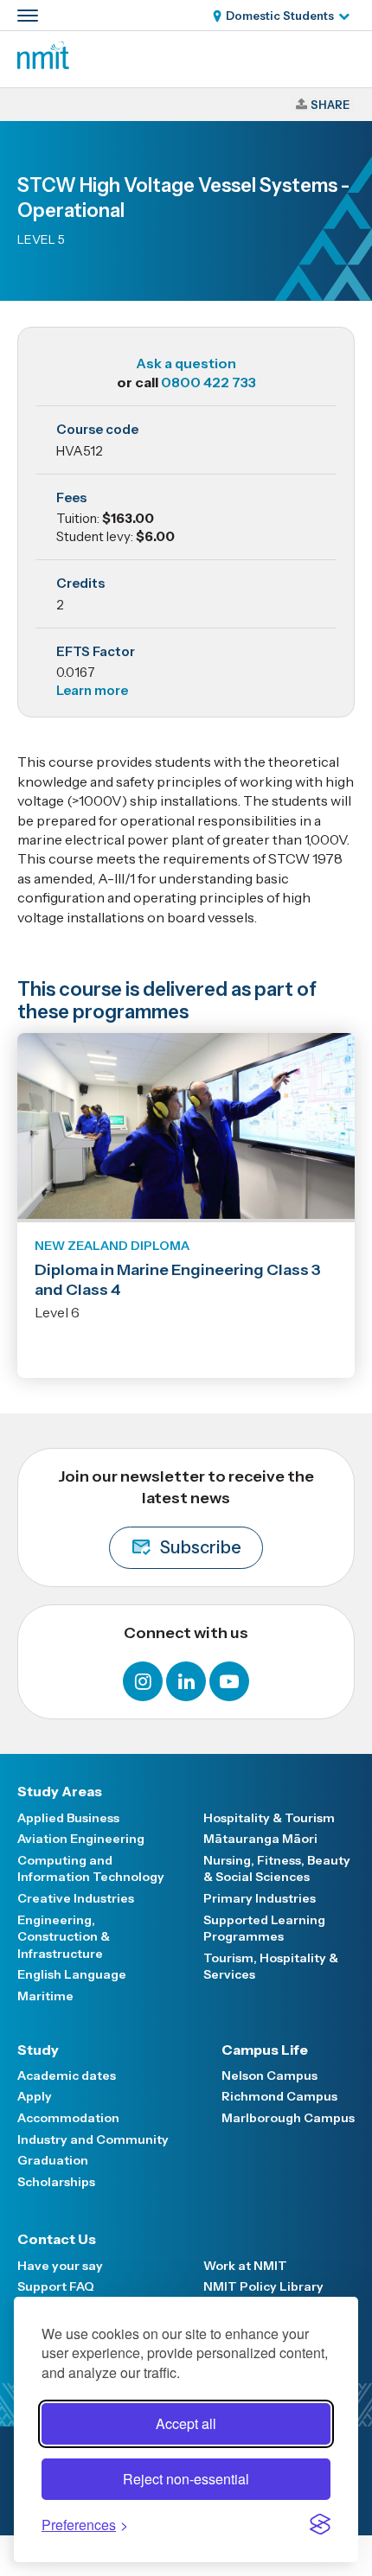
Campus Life (265, 2050)
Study (38, 2050)
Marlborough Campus (288, 2118)
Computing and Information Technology (91, 1869)
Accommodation (68, 2118)
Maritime (45, 1996)
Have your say (60, 2266)
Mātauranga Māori (260, 1839)
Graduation (53, 2160)
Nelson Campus (269, 2075)
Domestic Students (280, 16)
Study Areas (60, 1791)
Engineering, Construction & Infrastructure (64, 1937)
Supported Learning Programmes (264, 1929)
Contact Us (57, 2239)
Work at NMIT (245, 2266)
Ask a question (186, 363)
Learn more (92, 690)
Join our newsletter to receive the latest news (186, 1513)
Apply (35, 2096)
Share (330, 105)
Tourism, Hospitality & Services (271, 1967)
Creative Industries (76, 1898)
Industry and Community (93, 2139)
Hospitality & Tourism (269, 1818)
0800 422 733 (208, 382)
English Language (72, 1974)
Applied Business (68, 1818)
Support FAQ (56, 2286)
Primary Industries (260, 1898)
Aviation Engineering (81, 1839)
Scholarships (56, 2182)
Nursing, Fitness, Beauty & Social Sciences (277, 1869)
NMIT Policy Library (263, 2286)
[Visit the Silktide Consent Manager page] (320, 2524)
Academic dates (67, 2075)
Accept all (186, 2423)
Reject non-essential (186, 2479)
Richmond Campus (279, 2096)
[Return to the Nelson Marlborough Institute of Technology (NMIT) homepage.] (43, 64)
